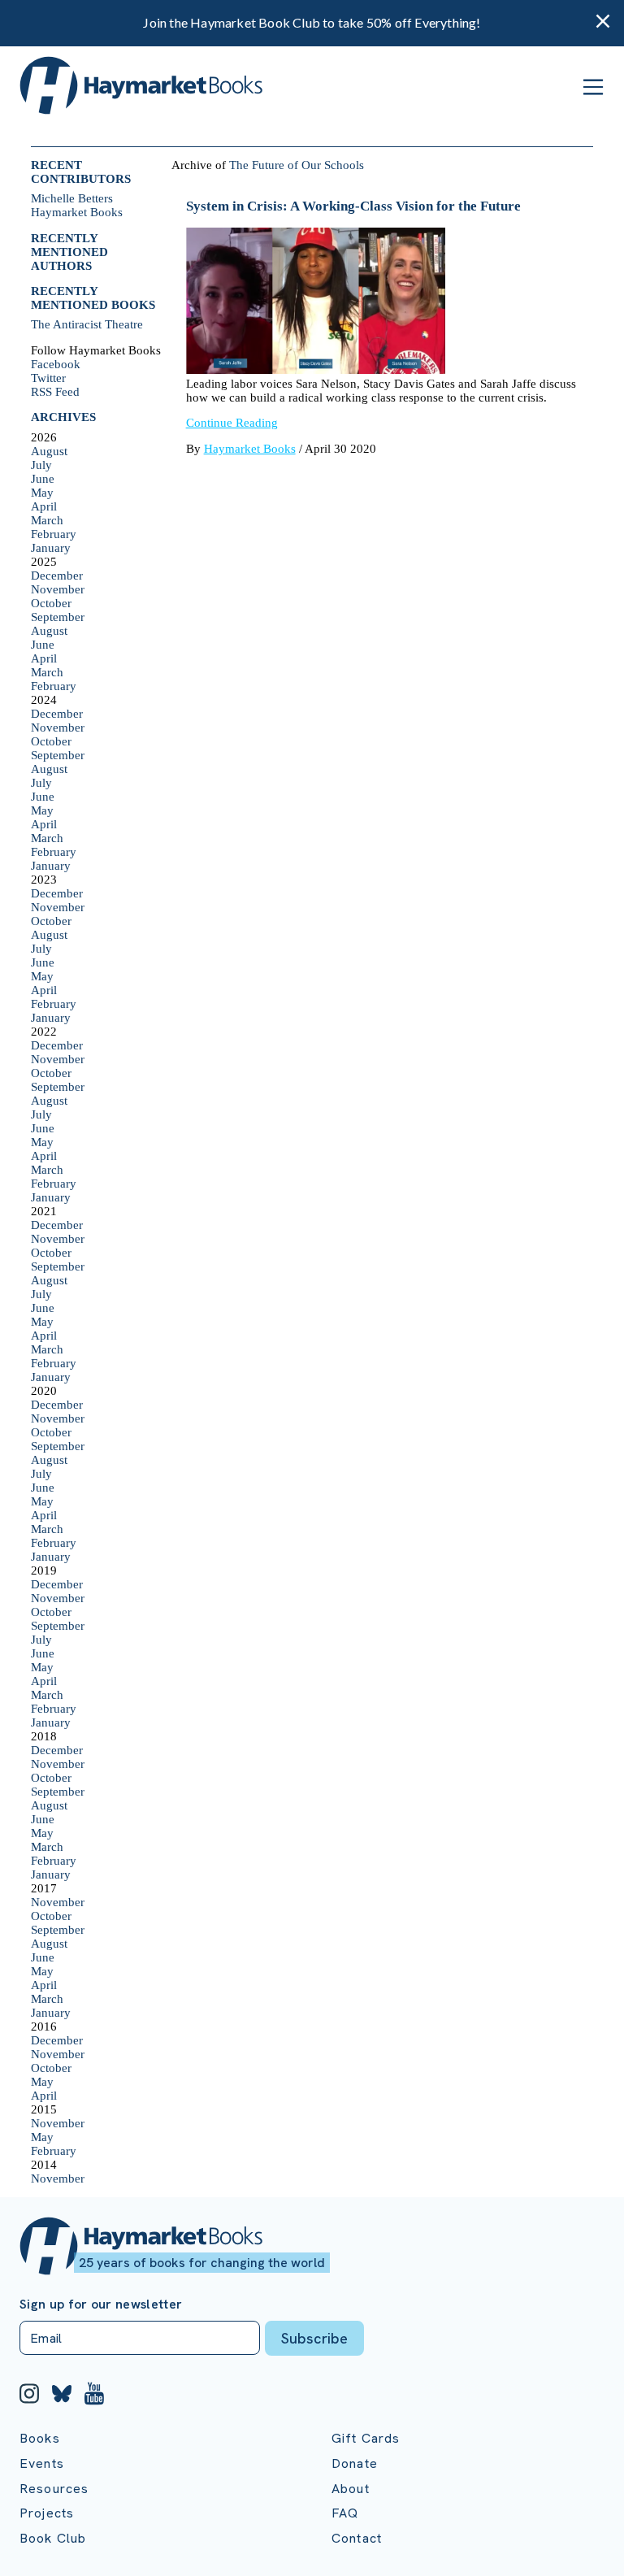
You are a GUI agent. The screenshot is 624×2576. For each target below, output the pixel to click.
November (58, 589)
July (41, 465)
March (47, 520)
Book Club (53, 2538)
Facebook (56, 364)
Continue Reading (232, 423)
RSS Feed (55, 392)
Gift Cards (366, 2438)
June (43, 479)
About (351, 2489)
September (58, 617)
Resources (54, 2489)
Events (42, 2463)
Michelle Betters (72, 198)
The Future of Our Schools (297, 165)
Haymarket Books (77, 212)
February (54, 534)
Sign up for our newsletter (101, 2304)
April (44, 506)
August (49, 451)
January (51, 548)
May (42, 493)
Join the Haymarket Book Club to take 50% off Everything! (312, 22)
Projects (47, 2513)
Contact (357, 2538)
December (57, 576)
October (51, 603)
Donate (355, 2463)
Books (40, 2438)
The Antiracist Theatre (87, 324)
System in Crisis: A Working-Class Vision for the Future (353, 206)
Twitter (48, 378)
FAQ (345, 2513)
